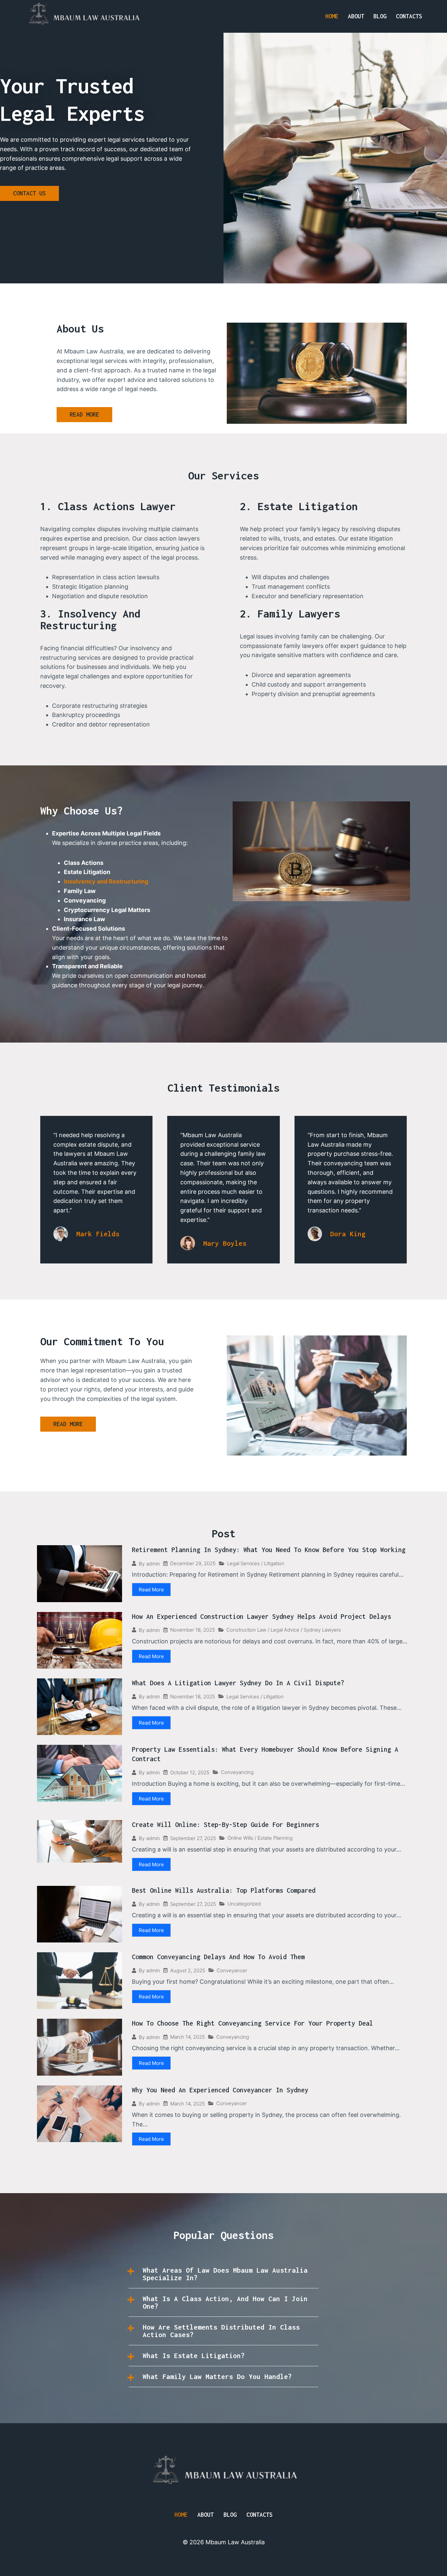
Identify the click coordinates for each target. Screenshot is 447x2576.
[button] (223, 2274)
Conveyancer (232, 1970)
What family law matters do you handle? (217, 2376)
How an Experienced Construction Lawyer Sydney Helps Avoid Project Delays (261, 1616)
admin (153, 1564)
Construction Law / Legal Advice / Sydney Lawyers (284, 1630)
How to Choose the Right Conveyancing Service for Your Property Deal (252, 2023)
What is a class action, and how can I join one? (225, 2302)
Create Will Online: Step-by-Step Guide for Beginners (225, 1825)
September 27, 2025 (193, 1838)
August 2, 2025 (188, 1970)
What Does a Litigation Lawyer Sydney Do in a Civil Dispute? (238, 1683)
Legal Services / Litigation (256, 1563)
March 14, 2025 (188, 2037)
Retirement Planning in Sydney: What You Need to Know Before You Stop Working (269, 1550)
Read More (151, 1590)
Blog (380, 16)
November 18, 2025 (193, 1630)
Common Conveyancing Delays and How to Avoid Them (218, 1957)
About (356, 16)
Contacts (409, 16)
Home (332, 16)
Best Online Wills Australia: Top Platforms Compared (224, 1890)
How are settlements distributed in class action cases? (221, 2331)
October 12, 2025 (190, 1772)
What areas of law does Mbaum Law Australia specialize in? (225, 2274)
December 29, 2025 (193, 1563)
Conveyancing (237, 1772)
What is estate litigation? (194, 2355)
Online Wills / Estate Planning (260, 1838)
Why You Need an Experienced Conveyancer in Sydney (220, 2090)
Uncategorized (244, 1904)
